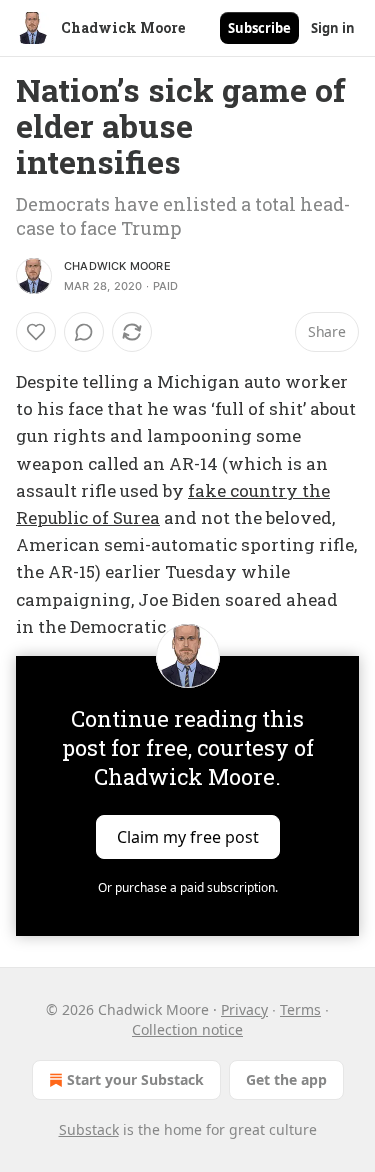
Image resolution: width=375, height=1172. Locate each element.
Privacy (244, 1009)
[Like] (36, 332)
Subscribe (259, 28)
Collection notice (187, 1029)
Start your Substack (135, 1079)
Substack (89, 1129)
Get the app (286, 1079)
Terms (300, 1009)
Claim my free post (188, 837)
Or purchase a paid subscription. (188, 887)
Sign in (333, 28)
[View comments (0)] (84, 332)
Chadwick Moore (117, 266)
